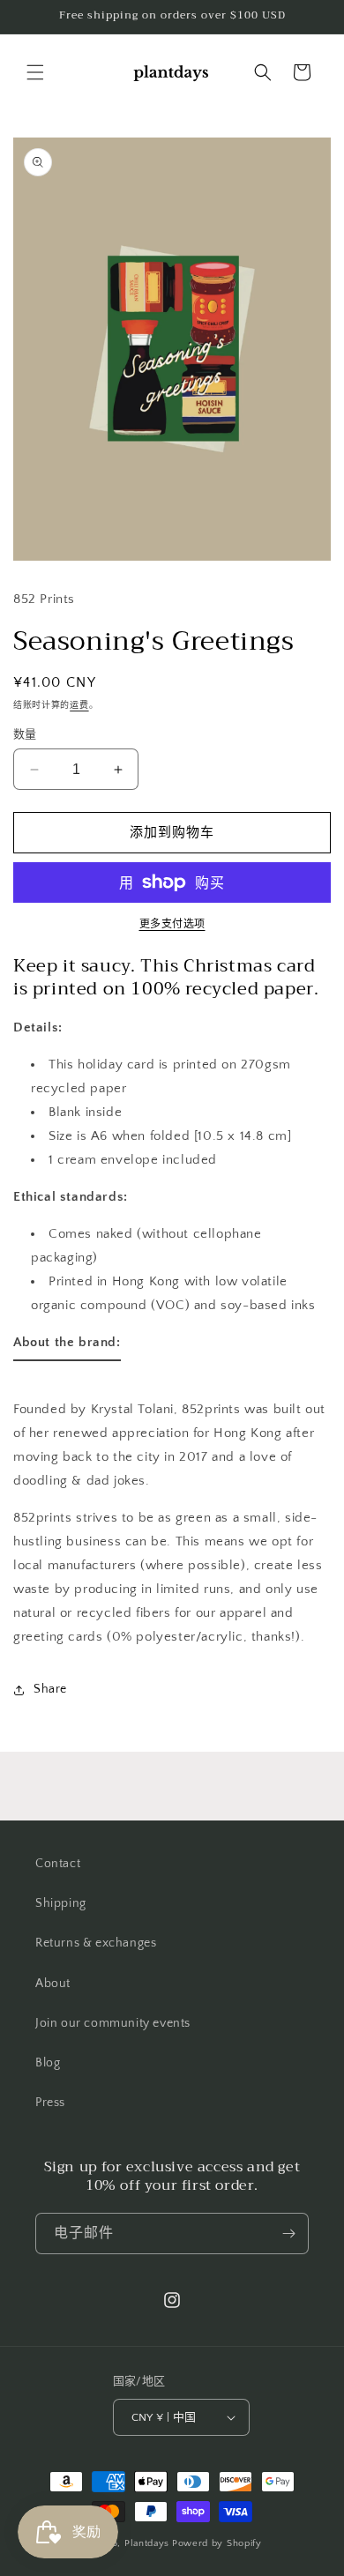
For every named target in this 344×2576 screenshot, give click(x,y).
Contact (58, 1864)
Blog (48, 2063)
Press (50, 2103)
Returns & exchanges (96, 1943)
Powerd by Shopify (217, 2543)
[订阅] (288, 2234)
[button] (35, 72)
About (53, 1984)
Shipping (61, 1903)
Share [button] (50, 1689)
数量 (25, 734)
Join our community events (113, 2023)
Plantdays (147, 2543)
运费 (79, 706)
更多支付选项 (172, 924)
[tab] (67, 1346)
